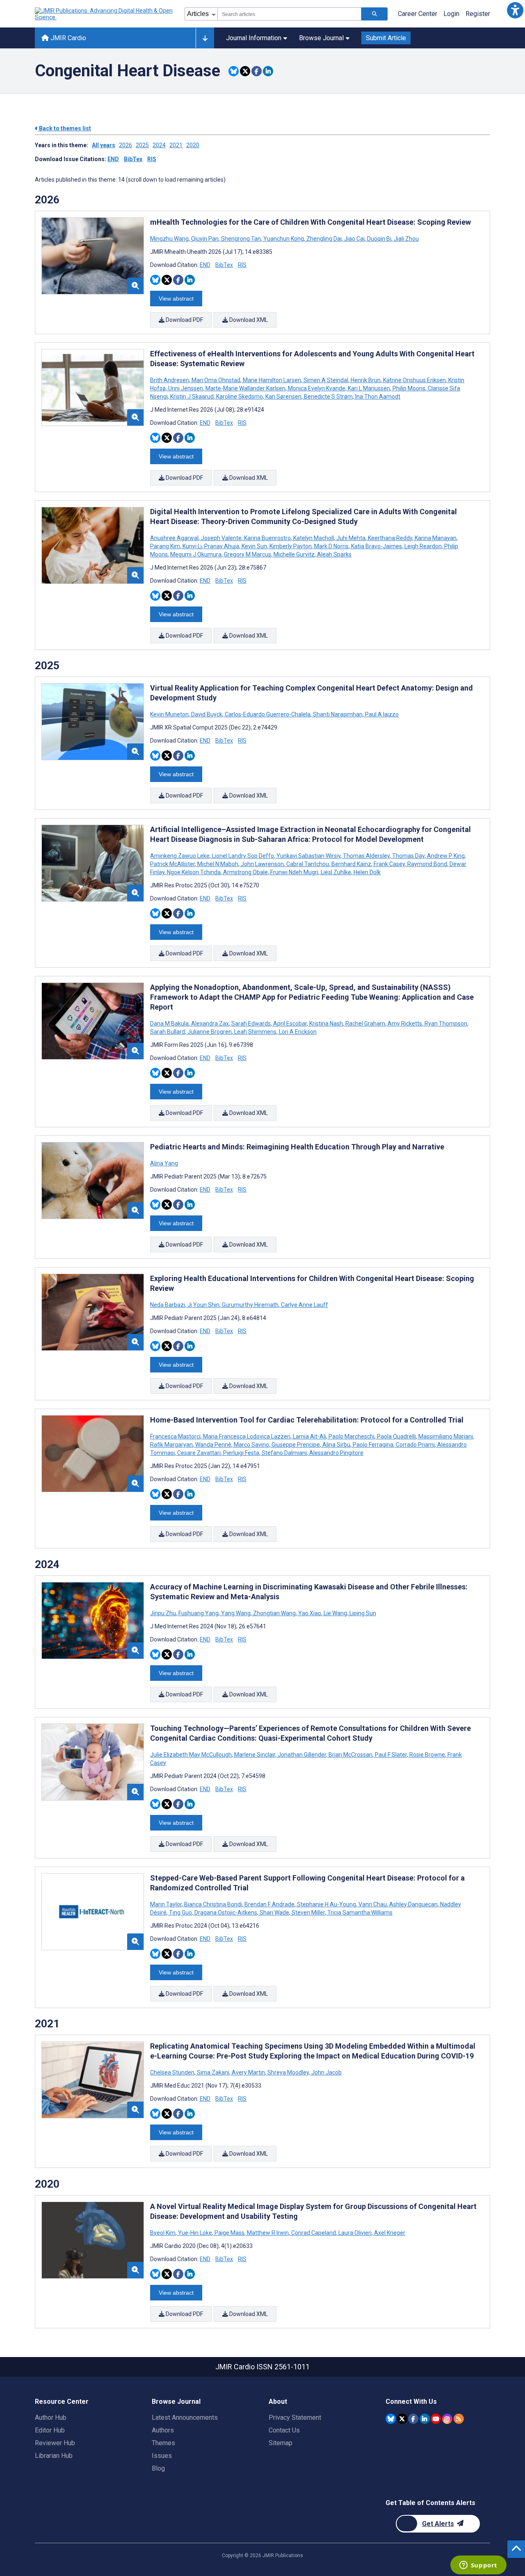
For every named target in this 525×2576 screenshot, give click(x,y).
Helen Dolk (366, 872)
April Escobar (290, 1024)
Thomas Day (408, 856)
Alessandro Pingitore (336, 1453)
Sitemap (281, 2443)
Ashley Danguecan (413, 1904)
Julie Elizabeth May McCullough (192, 1755)
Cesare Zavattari (199, 1453)
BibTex (133, 159)
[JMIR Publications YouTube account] (436, 2419)
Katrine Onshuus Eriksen (414, 380)
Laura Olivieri (355, 2233)
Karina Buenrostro (267, 538)
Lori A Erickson (297, 1032)
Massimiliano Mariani (446, 1436)
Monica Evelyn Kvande (317, 388)
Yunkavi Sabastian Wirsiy (308, 856)
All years (104, 145)
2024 (159, 145)
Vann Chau (373, 1904)
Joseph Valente (221, 538)
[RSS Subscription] (459, 2419)
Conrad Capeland (314, 2233)
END (113, 159)
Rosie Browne (427, 1755)
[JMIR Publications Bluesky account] (391, 2419)
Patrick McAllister (173, 864)
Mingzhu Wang (170, 239)
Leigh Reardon (423, 546)
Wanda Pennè (213, 1445)
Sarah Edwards (251, 1024)
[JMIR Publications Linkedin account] (425, 2419)
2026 (126, 145)
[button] (515, 10)
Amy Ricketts (405, 1024)
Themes (163, 2443)
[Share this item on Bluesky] (234, 71)
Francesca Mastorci (176, 1436)
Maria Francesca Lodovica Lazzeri (247, 1436)
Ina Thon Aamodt (377, 397)
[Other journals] (205, 38)
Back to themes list (64, 128)
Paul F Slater (391, 1755)
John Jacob (326, 2072)
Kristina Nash (326, 1024)
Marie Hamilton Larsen (272, 380)
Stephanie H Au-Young (326, 1904)
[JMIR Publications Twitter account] (402, 2419)
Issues (162, 2456)
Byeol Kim (163, 2233)
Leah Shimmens (255, 1032)
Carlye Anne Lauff (304, 1305)
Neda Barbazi (168, 1305)
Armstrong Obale (245, 872)
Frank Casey (389, 864)
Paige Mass (229, 2233)
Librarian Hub (54, 2456)
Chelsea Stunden (173, 2072)
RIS (152, 159)
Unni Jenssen (186, 388)
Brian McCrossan (350, 1755)
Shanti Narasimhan (338, 714)
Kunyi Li (192, 546)
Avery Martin (248, 2072)
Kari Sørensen (283, 397)
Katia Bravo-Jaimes (377, 546)
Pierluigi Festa (241, 1453)
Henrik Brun (366, 380)
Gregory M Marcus (248, 554)
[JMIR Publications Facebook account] (413, 2419)
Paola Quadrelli (396, 1436)
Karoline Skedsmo (240, 397)
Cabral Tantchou (308, 864)
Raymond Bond (427, 864)
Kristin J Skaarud (192, 397)
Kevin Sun (254, 546)
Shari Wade (274, 1913)
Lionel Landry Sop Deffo (243, 856)
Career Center (418, 14)
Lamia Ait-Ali (309, 1436)
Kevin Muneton (170, 714)
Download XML (248, 320)
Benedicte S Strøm (328, 397)
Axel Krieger (389, 2233)
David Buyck (207, 714)
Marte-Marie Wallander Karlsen (245, 388)
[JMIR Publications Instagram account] (447, 2419)
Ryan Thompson (446, 1024)
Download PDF (184, 320)
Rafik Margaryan (172, 1445)
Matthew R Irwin (268, 2233)
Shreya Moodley (288, 2072)
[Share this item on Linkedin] (268, 71)
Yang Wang (236, 1613)
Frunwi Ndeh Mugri (294, 872)
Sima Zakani (213, 2072)
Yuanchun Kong (284, 239)
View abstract (176, 299)
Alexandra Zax (210, 1024)
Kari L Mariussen (369, 388)
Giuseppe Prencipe (296, 1445)
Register (478, 14)
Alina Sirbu (336, 1445)
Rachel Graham (365, 1024)
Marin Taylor (167, 1904)
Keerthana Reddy (390, 538)
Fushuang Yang (199, 1613)
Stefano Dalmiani (284, 1453)
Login (451, 14)
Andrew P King (446, 856)
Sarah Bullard (168, 1032)
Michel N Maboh (218, 864)
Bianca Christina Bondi (213, 1904)
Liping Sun (362, 1613)
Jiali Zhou (406, 239)
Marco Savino (251, 1445)
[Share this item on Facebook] (257, 71)
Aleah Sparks (334, 554)
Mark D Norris (331, 546)
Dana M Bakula (170, 1024)
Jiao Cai (354, 239)
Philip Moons (409, 388)
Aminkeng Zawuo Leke (180, 856)
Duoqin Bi (379, 239)
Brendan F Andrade (269, 1904)
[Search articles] (374, 14)
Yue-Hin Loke (195, 2233)
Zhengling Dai (324, 239)
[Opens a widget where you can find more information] (478, 2566)
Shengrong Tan (241, 239)
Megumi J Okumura (196, 554)
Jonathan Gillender (302, 1755)
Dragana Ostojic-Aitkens (226, 1913)
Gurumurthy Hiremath (250, 1305)
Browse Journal (321, 38)
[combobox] (289, 14)
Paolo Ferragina (373, 1445)
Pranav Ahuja (222, 546)
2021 (176, 145)
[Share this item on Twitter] (245, 71)
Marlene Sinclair (255, 1755)
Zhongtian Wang (274, 1613)
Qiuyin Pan (205, 239)
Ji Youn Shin (203, 1305)
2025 (142, 145)
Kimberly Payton (291, 546)
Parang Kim (166, 546)
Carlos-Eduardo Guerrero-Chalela (268, 714)
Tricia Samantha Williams (359, 1913)
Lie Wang (335, 1613)
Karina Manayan (436, 538)
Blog (158, 2468)
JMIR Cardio (67, 38)
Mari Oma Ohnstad (216, 380)
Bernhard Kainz (351, 864)
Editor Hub (50, 2430)
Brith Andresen (170, 380)
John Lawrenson (262, 864)
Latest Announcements (185, 2418)
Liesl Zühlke (336, 872)
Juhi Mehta (351, 538)
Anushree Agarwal (175, 538)
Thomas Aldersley (366, 856)
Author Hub (51, 2418)
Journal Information (254, 38)
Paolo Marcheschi (352, 1436)
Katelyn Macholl (314, 538)
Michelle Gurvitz (294, 554)
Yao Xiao (310, 1613)
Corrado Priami (415, 1445)
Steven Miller (308, 1913)
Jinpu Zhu (164, 1613)
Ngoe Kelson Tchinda (194, 872)
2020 (193, 145)
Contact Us (284, 2430)
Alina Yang (164, 1163)
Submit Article (386, 38)
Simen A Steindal (326, 380)
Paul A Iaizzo (381, 714)
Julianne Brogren (210, 1032)
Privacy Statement (295, 2418)
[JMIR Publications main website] (105, 14)
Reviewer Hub (55, 2443)
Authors (163, 2430)
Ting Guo (180, 1913)
